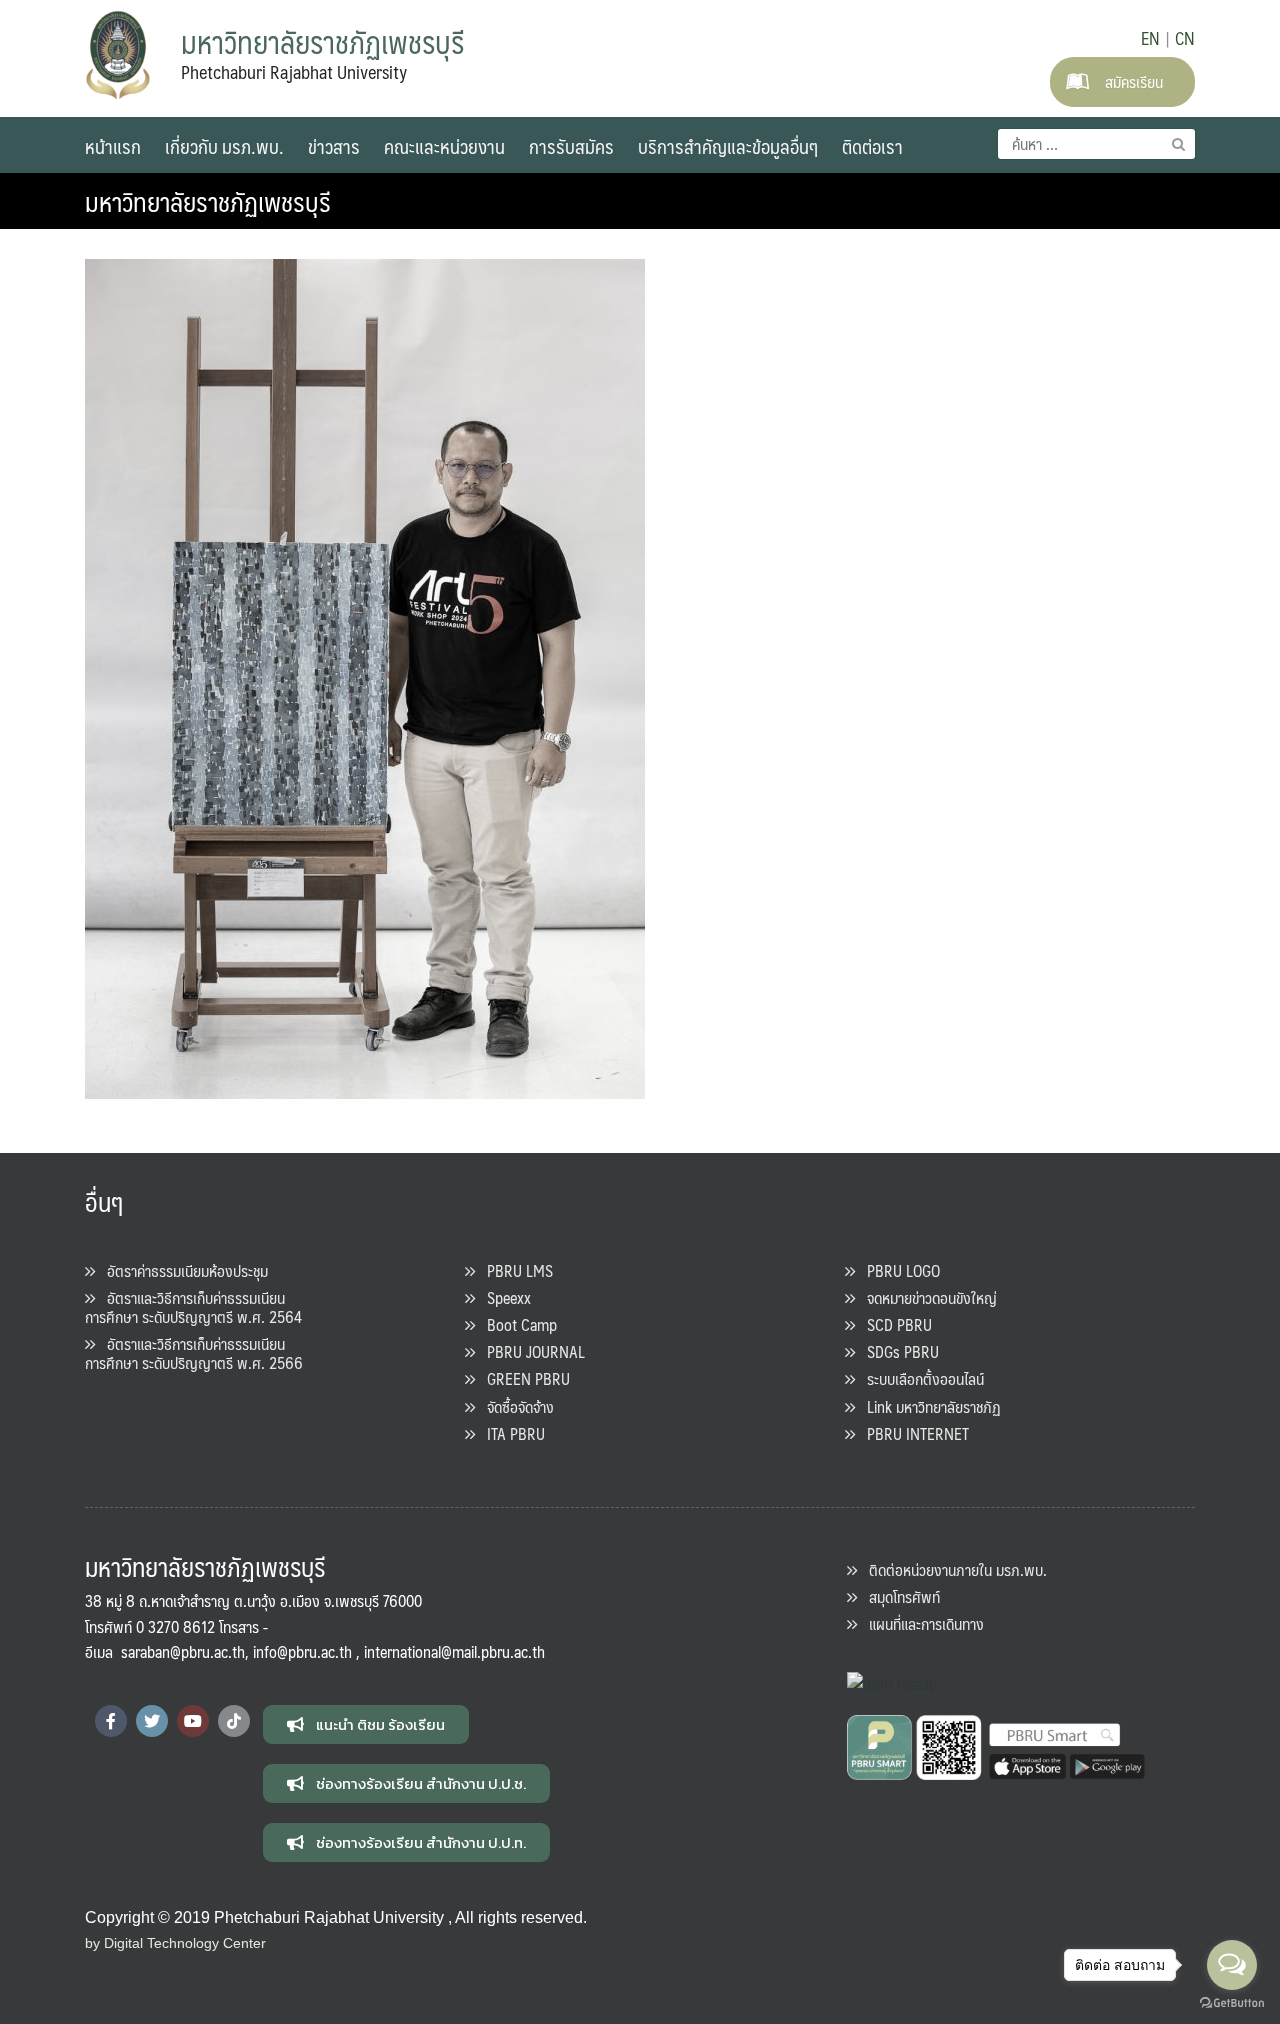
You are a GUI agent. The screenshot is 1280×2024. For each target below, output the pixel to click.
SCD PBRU (893, 1324)
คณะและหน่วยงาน (444, 146)
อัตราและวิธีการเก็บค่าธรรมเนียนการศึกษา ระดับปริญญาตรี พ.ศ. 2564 (193, 1307)
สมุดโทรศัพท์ (898, 1596)
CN (1185, 38)
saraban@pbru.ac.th (183, 1651)
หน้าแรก (113, 146)
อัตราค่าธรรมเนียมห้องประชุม (181, 1270)
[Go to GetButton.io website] (1232, 2003)
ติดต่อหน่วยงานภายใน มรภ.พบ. (952, 1569)
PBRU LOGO (897, 1270)
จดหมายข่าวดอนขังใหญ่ (926, 1297)
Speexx (503, 1297)
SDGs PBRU (897, 1351)
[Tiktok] (234, 1721)
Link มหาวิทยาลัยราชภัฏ (928, 1406)
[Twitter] (152, 1721)
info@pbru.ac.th (302, 1651)
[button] (366, 1724)
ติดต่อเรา (872, 146)
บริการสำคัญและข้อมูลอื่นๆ (728, 146)
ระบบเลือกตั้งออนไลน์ (919, 1378)
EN (1150, 38)
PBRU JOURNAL (530, 1351)
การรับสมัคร (571, 146)
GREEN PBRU (522, 1378)
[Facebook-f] (111, 1721)
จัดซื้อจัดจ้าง (514, 1406)
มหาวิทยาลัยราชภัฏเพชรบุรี (208, 201)
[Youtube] (193, 1721)
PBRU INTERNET (912, 1433)
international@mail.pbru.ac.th (454, 1651)
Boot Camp (516, 1324)
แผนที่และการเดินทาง (920, 1623)
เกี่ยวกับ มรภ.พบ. (224, 146)
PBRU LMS (514, 1270)
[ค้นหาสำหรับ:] (1096, 144)
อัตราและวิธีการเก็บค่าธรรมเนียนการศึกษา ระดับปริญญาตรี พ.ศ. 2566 (194, 1353)
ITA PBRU (510, 1433)
